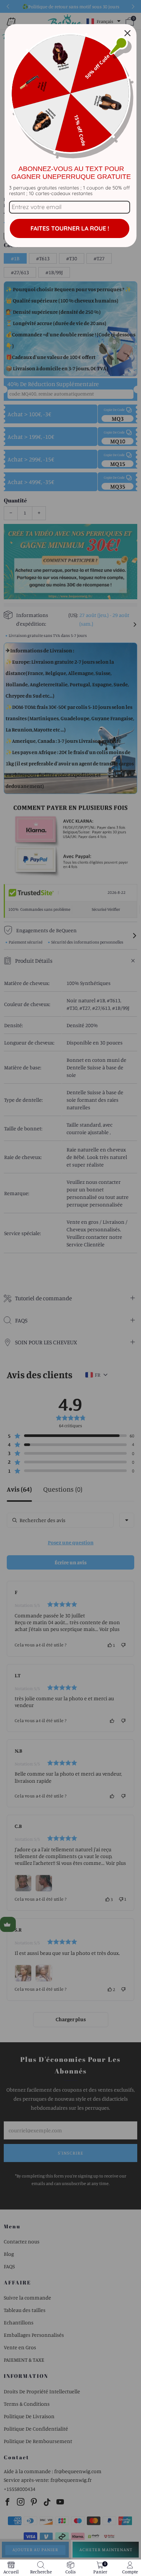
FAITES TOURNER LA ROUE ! (70, 228)
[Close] (127, 33)
